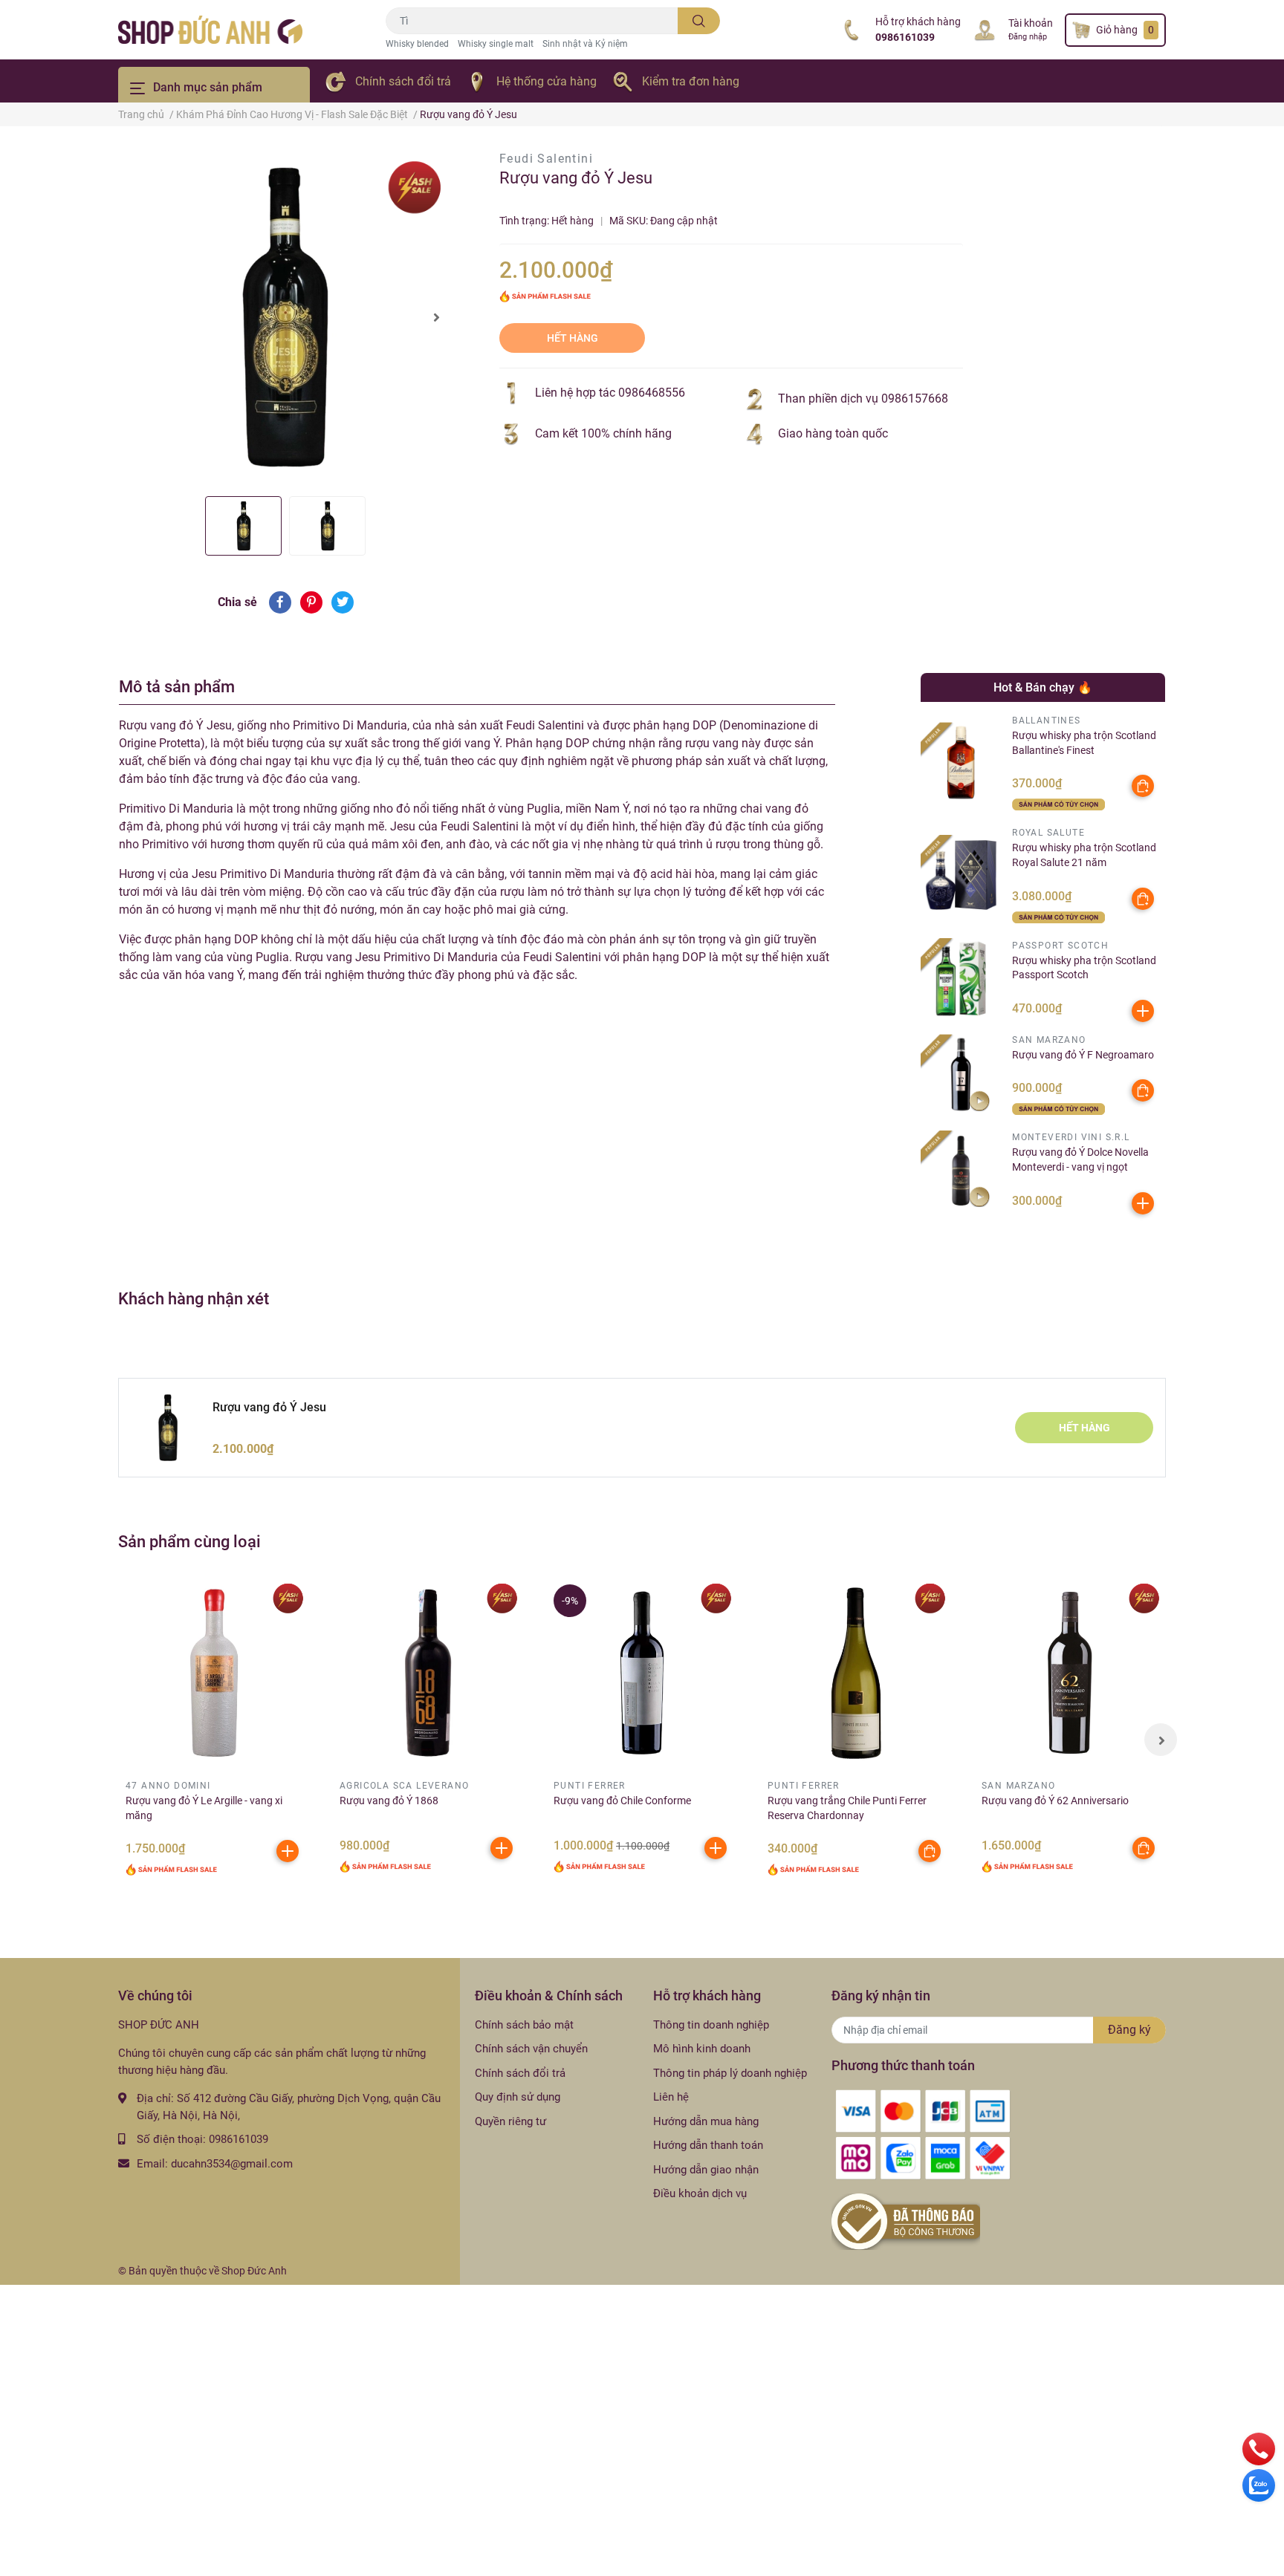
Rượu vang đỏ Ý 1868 (389, 1801)
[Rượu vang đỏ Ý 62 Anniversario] (1070, 1673)
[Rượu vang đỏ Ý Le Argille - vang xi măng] (214, 1673)
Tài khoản (1031, 23)
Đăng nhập (1028, 37)
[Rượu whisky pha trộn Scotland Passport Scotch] (961, 979)
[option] (285, 317)
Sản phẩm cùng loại (189, 1541)
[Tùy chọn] (1143, 786)
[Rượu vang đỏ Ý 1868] (428, 1673)
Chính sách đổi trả (403, 81)
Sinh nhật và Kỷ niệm (585, 44)
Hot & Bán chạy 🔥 (1043, 687)
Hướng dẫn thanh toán (708, 2145)
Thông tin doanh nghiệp (711, 2025)
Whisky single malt (496, 44)
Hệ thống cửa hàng (547, 81)
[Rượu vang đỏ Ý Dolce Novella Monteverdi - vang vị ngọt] (961, 1171)
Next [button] (436, 317)
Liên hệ (671, 2097)
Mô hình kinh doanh (702, 2049)
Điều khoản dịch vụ (700, 2193)
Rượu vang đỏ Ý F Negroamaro (1083, 1055)
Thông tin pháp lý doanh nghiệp (730, 2073)
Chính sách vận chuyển (531, 2049)
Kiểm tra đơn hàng (691, 81)
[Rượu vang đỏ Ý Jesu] (285, 317)
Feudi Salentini (546, 159)
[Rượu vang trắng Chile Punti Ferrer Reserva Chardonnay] (856, 1673)
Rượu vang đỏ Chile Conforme (622, 1801)
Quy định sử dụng (518, 2097)
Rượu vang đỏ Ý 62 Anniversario (1055, 1801)
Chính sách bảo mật (524, 2025)
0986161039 (905, 37)
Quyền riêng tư (510, 2121)
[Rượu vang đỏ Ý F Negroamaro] (961, 1074)
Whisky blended (417, 44)
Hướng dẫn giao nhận (706, 2170)
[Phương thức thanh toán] (923, 2134)
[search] (699, 21)
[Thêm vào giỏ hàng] (1143, 1011)
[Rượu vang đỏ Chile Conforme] (642, 1673)
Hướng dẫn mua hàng (706, 2121)
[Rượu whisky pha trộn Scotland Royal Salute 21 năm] (961, 875)
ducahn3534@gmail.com (232, 2164)
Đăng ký (1129, 2030)
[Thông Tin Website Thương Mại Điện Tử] (906, 2221)
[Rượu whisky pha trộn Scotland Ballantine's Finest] (961, 762)
